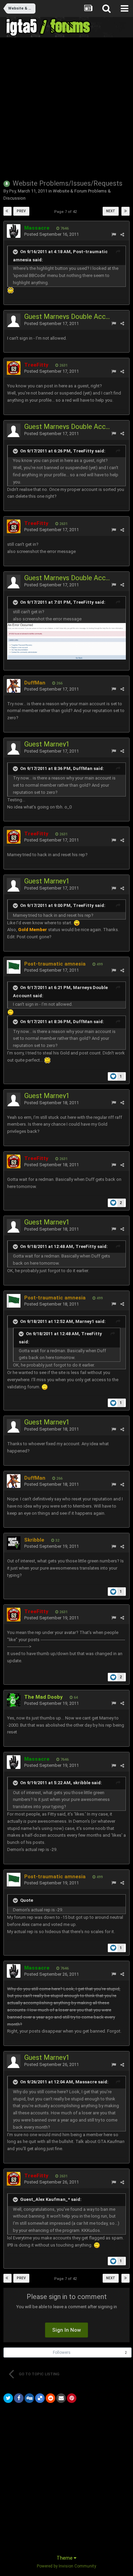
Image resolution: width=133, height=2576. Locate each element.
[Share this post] (122, 235)
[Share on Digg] (29, 2398)
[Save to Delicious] (40, 2398)
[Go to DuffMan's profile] (14, 686)
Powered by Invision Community (66, 2566)
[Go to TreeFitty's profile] (14, 368)
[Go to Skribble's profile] (14, 1543)
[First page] (8, 211)
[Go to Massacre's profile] (14, 231)
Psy (12, 191)
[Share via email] (61, 2398)
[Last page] (125, 211)
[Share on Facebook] (19, 2398)
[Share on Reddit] (50, 2398)
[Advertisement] (66, 108)
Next (111, 211)
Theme (65, 2558)
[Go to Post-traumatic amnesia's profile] (14, 967)
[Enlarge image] (77, 923)
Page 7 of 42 (66, 212)
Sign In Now (66, 2330)
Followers (62, 2353)
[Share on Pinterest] (72, 2398)
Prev (21, 211)
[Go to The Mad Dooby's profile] (14, 1700)
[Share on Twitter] (8, 2398)
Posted (51, 234)
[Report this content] (114, 235)
